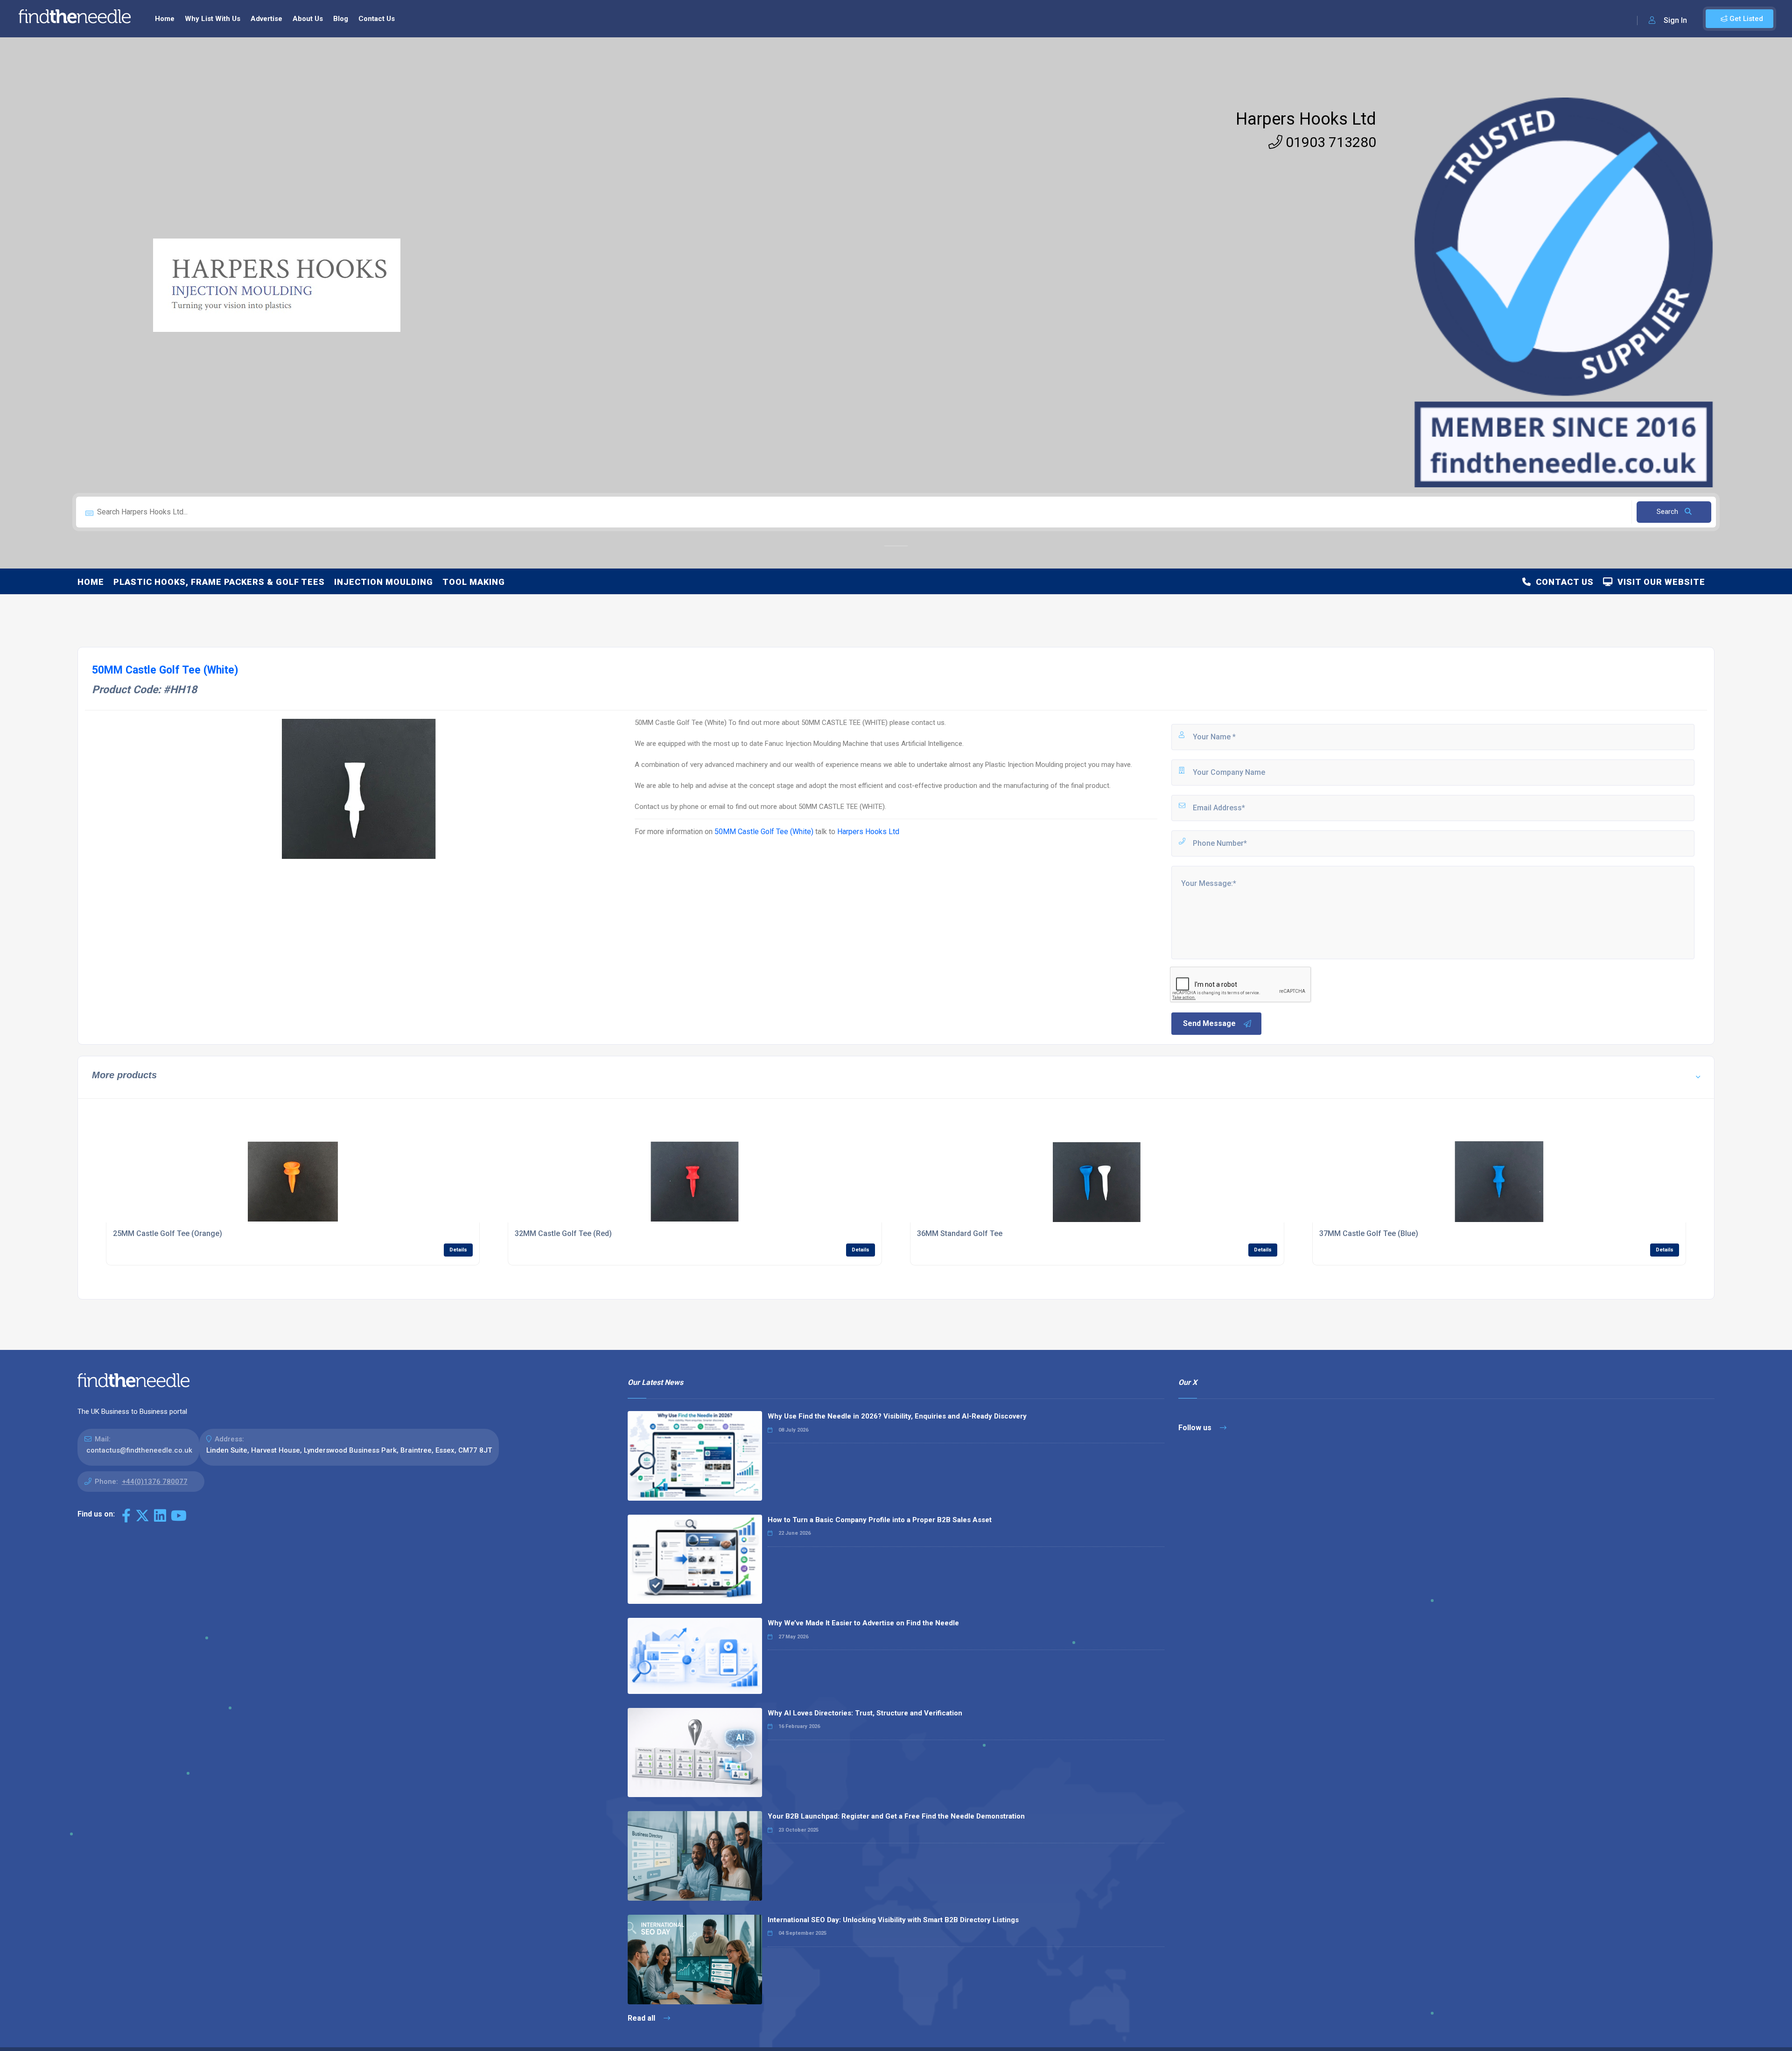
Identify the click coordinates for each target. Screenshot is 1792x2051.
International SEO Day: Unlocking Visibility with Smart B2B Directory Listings (893, 1920)
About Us (308, 19)
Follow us (1196, 1428)
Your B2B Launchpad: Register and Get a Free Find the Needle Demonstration (896, 1816)
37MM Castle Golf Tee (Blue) (1369, 1233)
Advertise (266, 19)
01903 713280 (1329, 142)
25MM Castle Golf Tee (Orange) (168, 1233)
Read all (642, 2018)
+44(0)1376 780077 (155, 1482)
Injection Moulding (384, 582)
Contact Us (377, 19)
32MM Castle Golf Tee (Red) (563, 1233)
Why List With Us (213, 19)
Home (165, 19)
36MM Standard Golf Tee (960, 1233)
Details (458, 1250)
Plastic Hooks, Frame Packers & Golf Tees (219, 582)
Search (1668, 512)
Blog (341, 19)
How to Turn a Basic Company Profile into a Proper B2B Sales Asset (880, 1520)
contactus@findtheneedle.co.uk (139, 1450)
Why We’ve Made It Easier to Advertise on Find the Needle (863, 1623)
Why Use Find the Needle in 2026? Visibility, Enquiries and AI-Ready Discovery (897, 1416)
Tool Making (474, 582)
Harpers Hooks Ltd (1306, 119)
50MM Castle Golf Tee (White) (764, 832)
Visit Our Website (1659, 582)
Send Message (1209, 1023)
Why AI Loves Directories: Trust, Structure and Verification (865, 1713)
